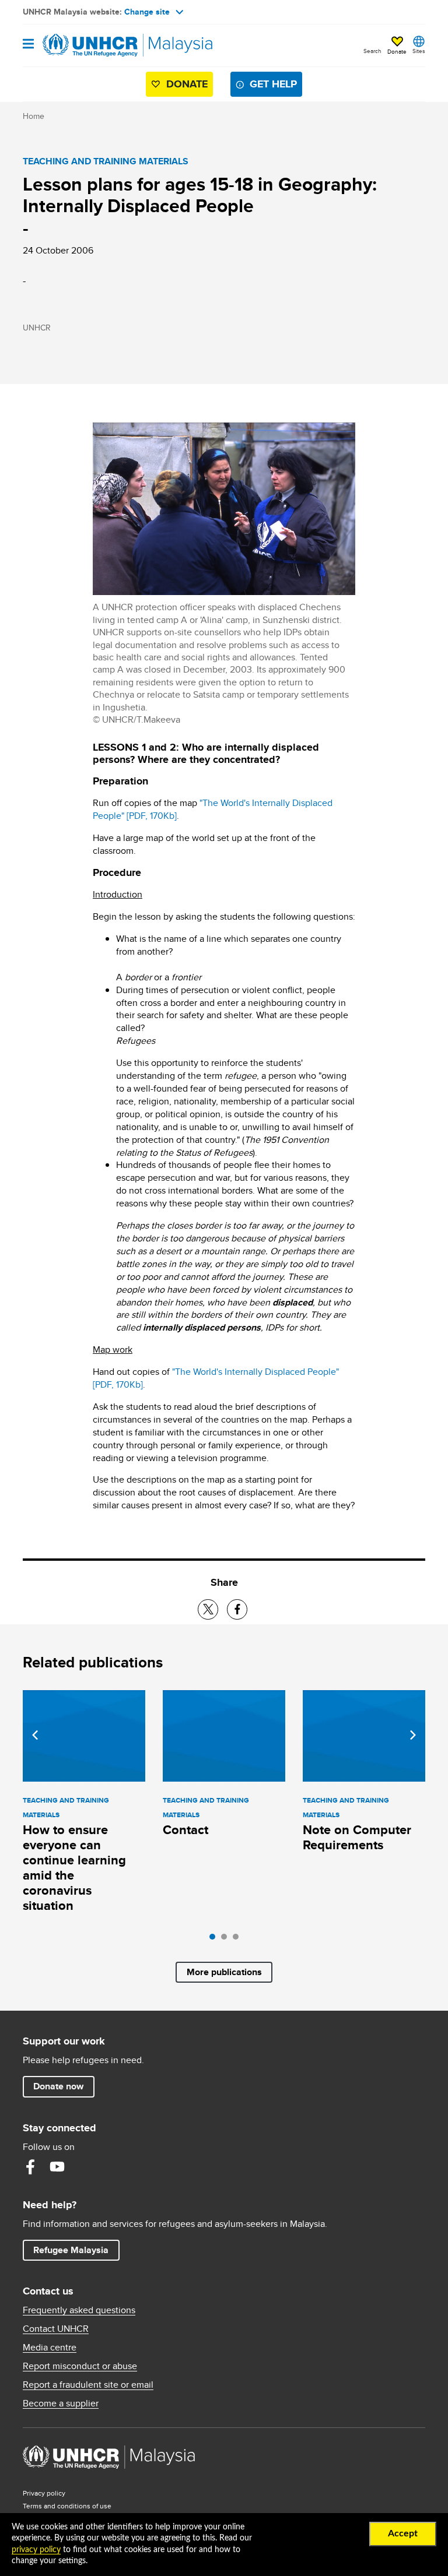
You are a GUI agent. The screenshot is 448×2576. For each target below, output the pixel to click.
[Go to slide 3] (239, 1940)
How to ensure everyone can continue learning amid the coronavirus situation (74, 1868)
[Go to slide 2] (227, 1940)
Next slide (413, 1735)
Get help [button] (276, 84)
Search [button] (372, 51)
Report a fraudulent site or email (88, 2385)
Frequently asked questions (79, 2310)
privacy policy (36, 2550)
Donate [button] (397, 51)
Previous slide (35, 1735)
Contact (185, 1830)
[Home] (82, 45)
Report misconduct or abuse (80, 2366)
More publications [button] (224, 1972)
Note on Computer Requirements (357, 1837)
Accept (403, 2533)
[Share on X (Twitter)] (208, 1609)
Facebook (30, 2167)
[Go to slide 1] (215, 1940)
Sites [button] (419, 51)
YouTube (57, 2167)
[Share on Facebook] (237, 1609)
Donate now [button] (58, 2086)
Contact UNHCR (56, 2329)
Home (34, 116)
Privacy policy (44, 2493)
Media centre (50, 2348)
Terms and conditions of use (67, 2506)
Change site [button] (147, 12)
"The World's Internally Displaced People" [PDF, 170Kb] (213, 809)
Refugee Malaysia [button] (76, 2250)
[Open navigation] (28, 45)
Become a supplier (61, 2403)
